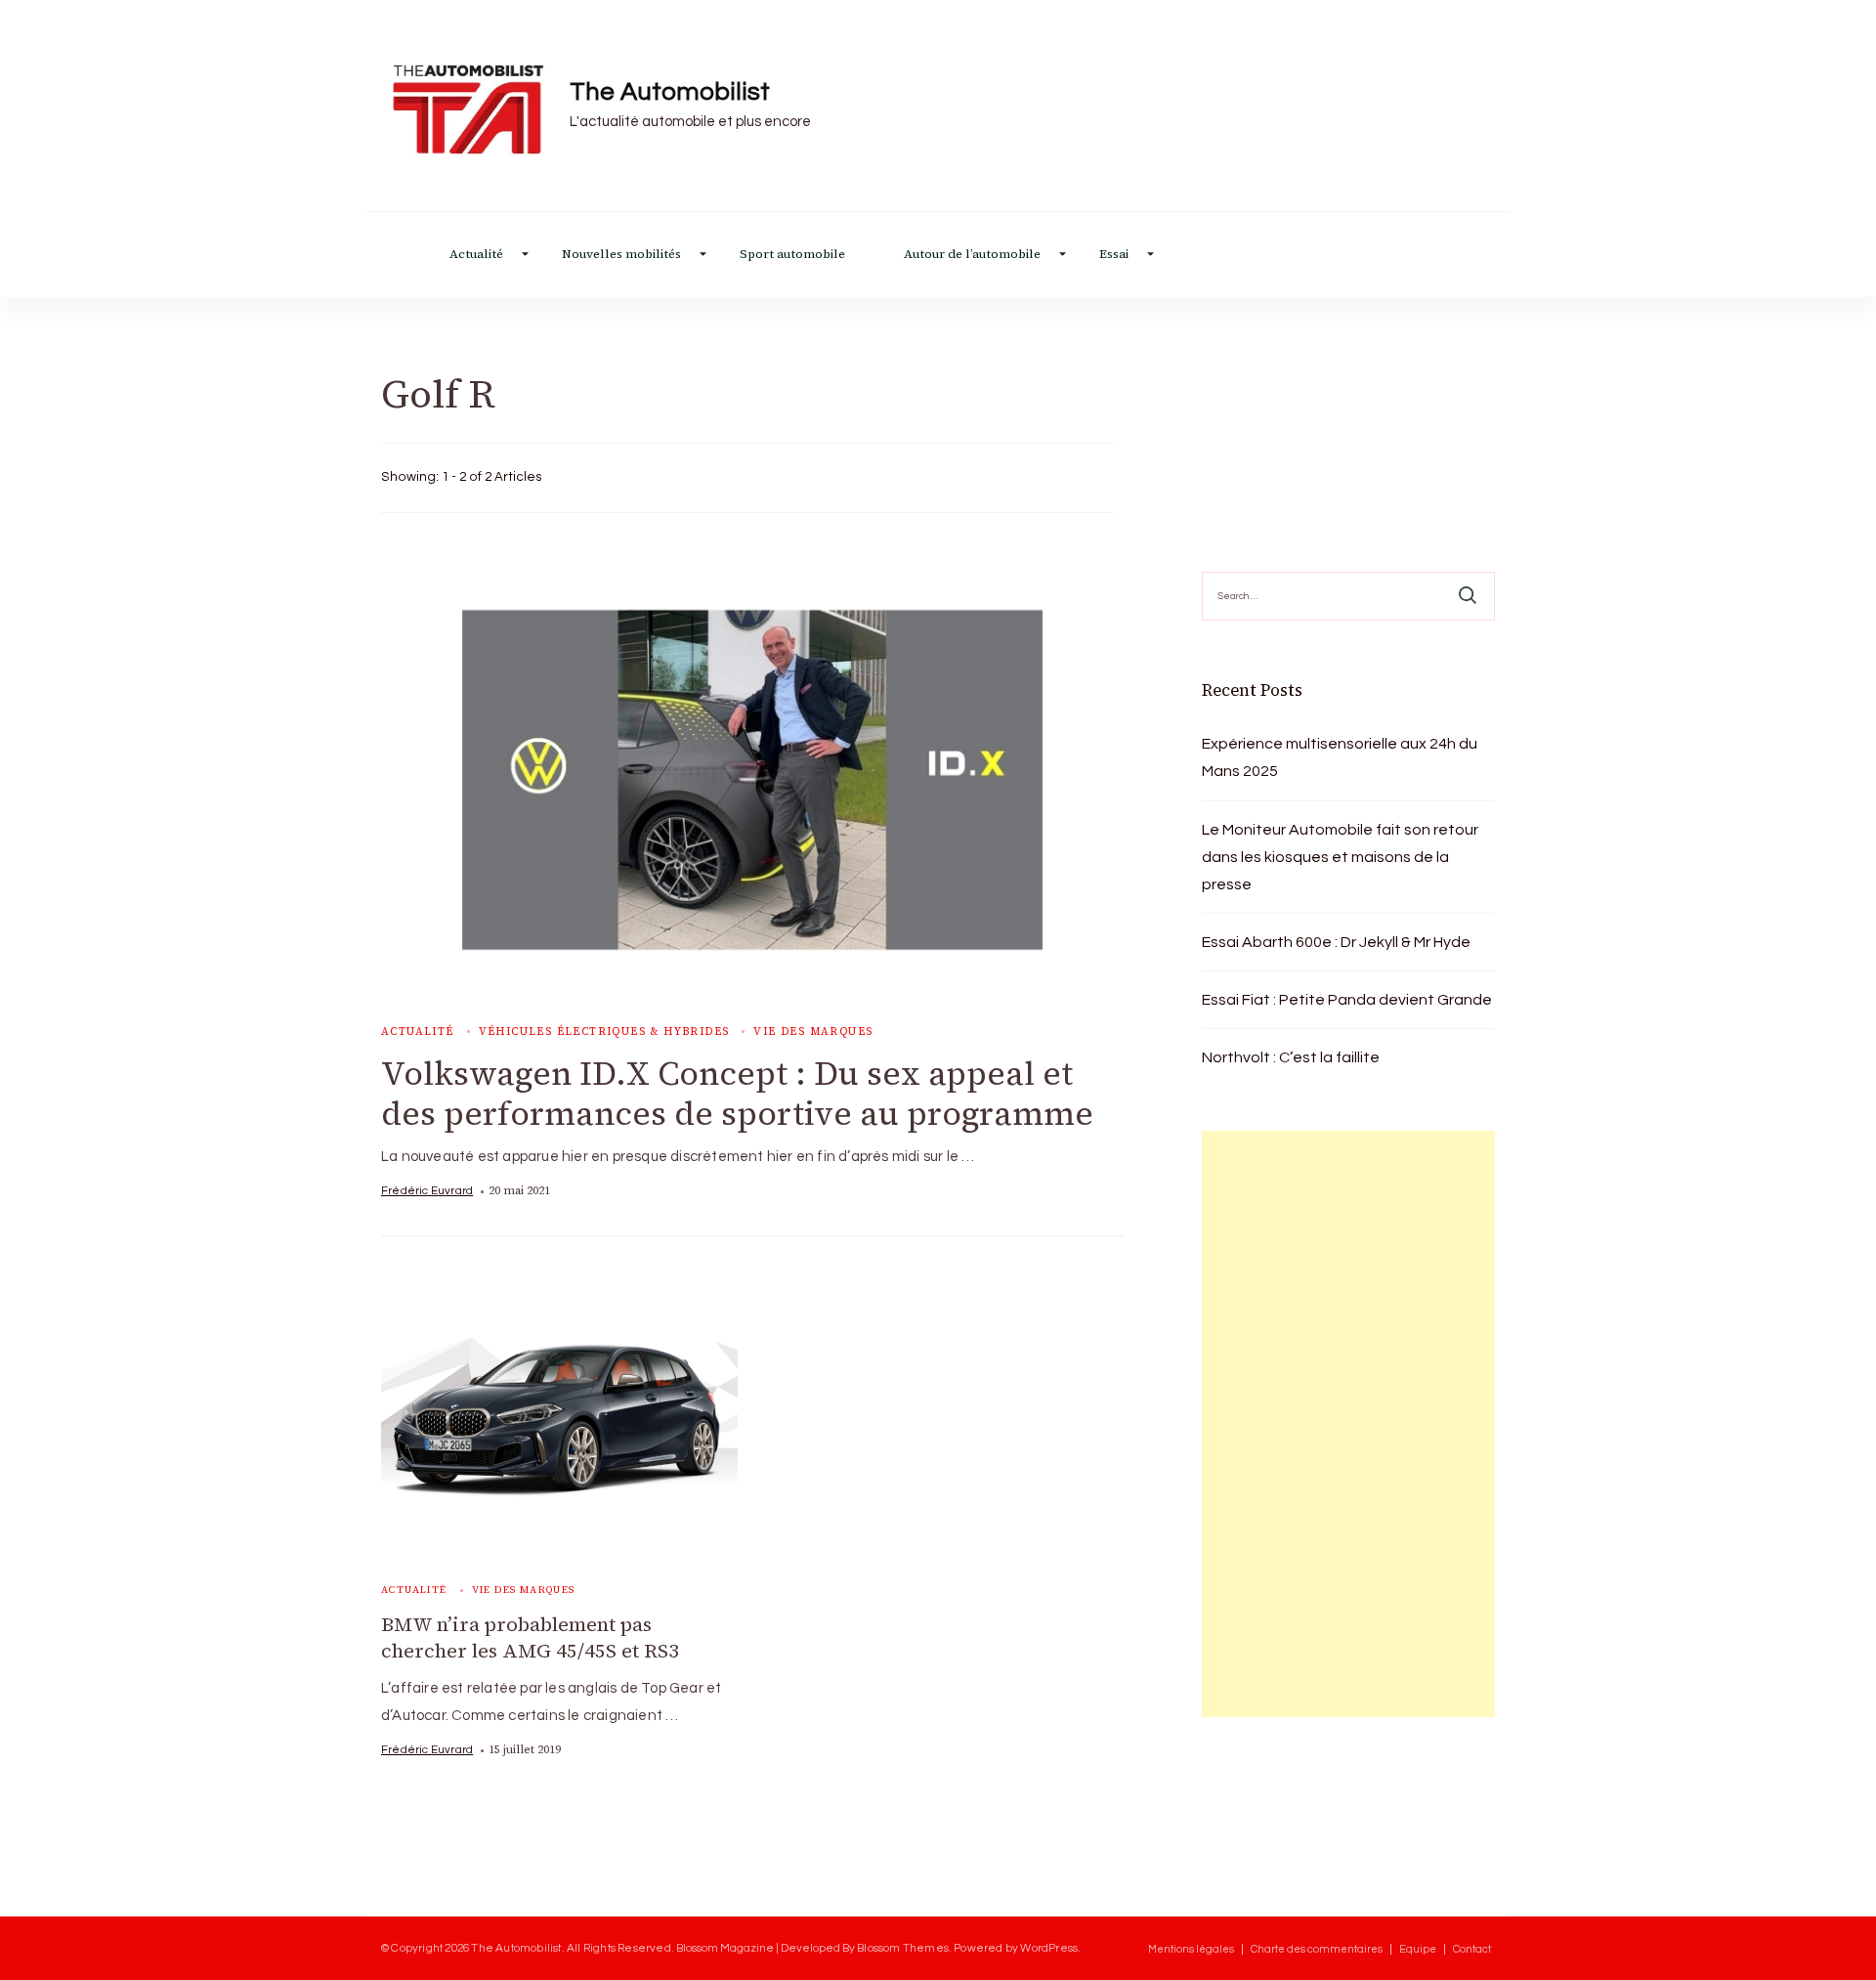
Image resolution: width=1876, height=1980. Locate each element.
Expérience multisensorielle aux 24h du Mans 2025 (1340, 757)
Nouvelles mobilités (621, 255)
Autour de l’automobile (972, 255)
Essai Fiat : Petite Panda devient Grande (1347, 1000)
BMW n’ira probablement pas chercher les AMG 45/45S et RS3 (530, 1638)
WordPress (1049, 1948)
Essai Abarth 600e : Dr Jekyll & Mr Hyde (1336, 942)
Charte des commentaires (1317, 1949)
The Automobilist (670, 92)
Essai (1114, 255)
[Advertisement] (1348, 1424)
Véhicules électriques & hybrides (604, 1032)
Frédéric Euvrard (427, 1190)
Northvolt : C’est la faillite (1291, 1057)
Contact (1472, 1949)
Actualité (476, 255)
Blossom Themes (903, 1948)
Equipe (1418, 1949)
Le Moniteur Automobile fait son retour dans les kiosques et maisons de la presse (1340, 857)
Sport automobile (792, 255)
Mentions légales (1191, 1949)
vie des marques (813, 1032)
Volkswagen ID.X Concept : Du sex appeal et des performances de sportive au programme (737, 1093)
